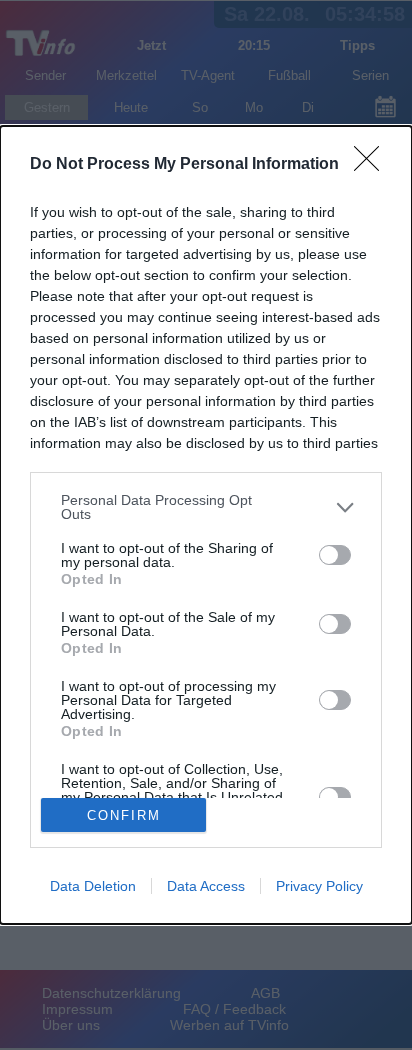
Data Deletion (93, 886)
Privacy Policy (319, 886)
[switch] (335, 555)
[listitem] (206, 507)
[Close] (373, 165)
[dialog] (206, 525)
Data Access (206, 886)
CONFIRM (124, 815)
